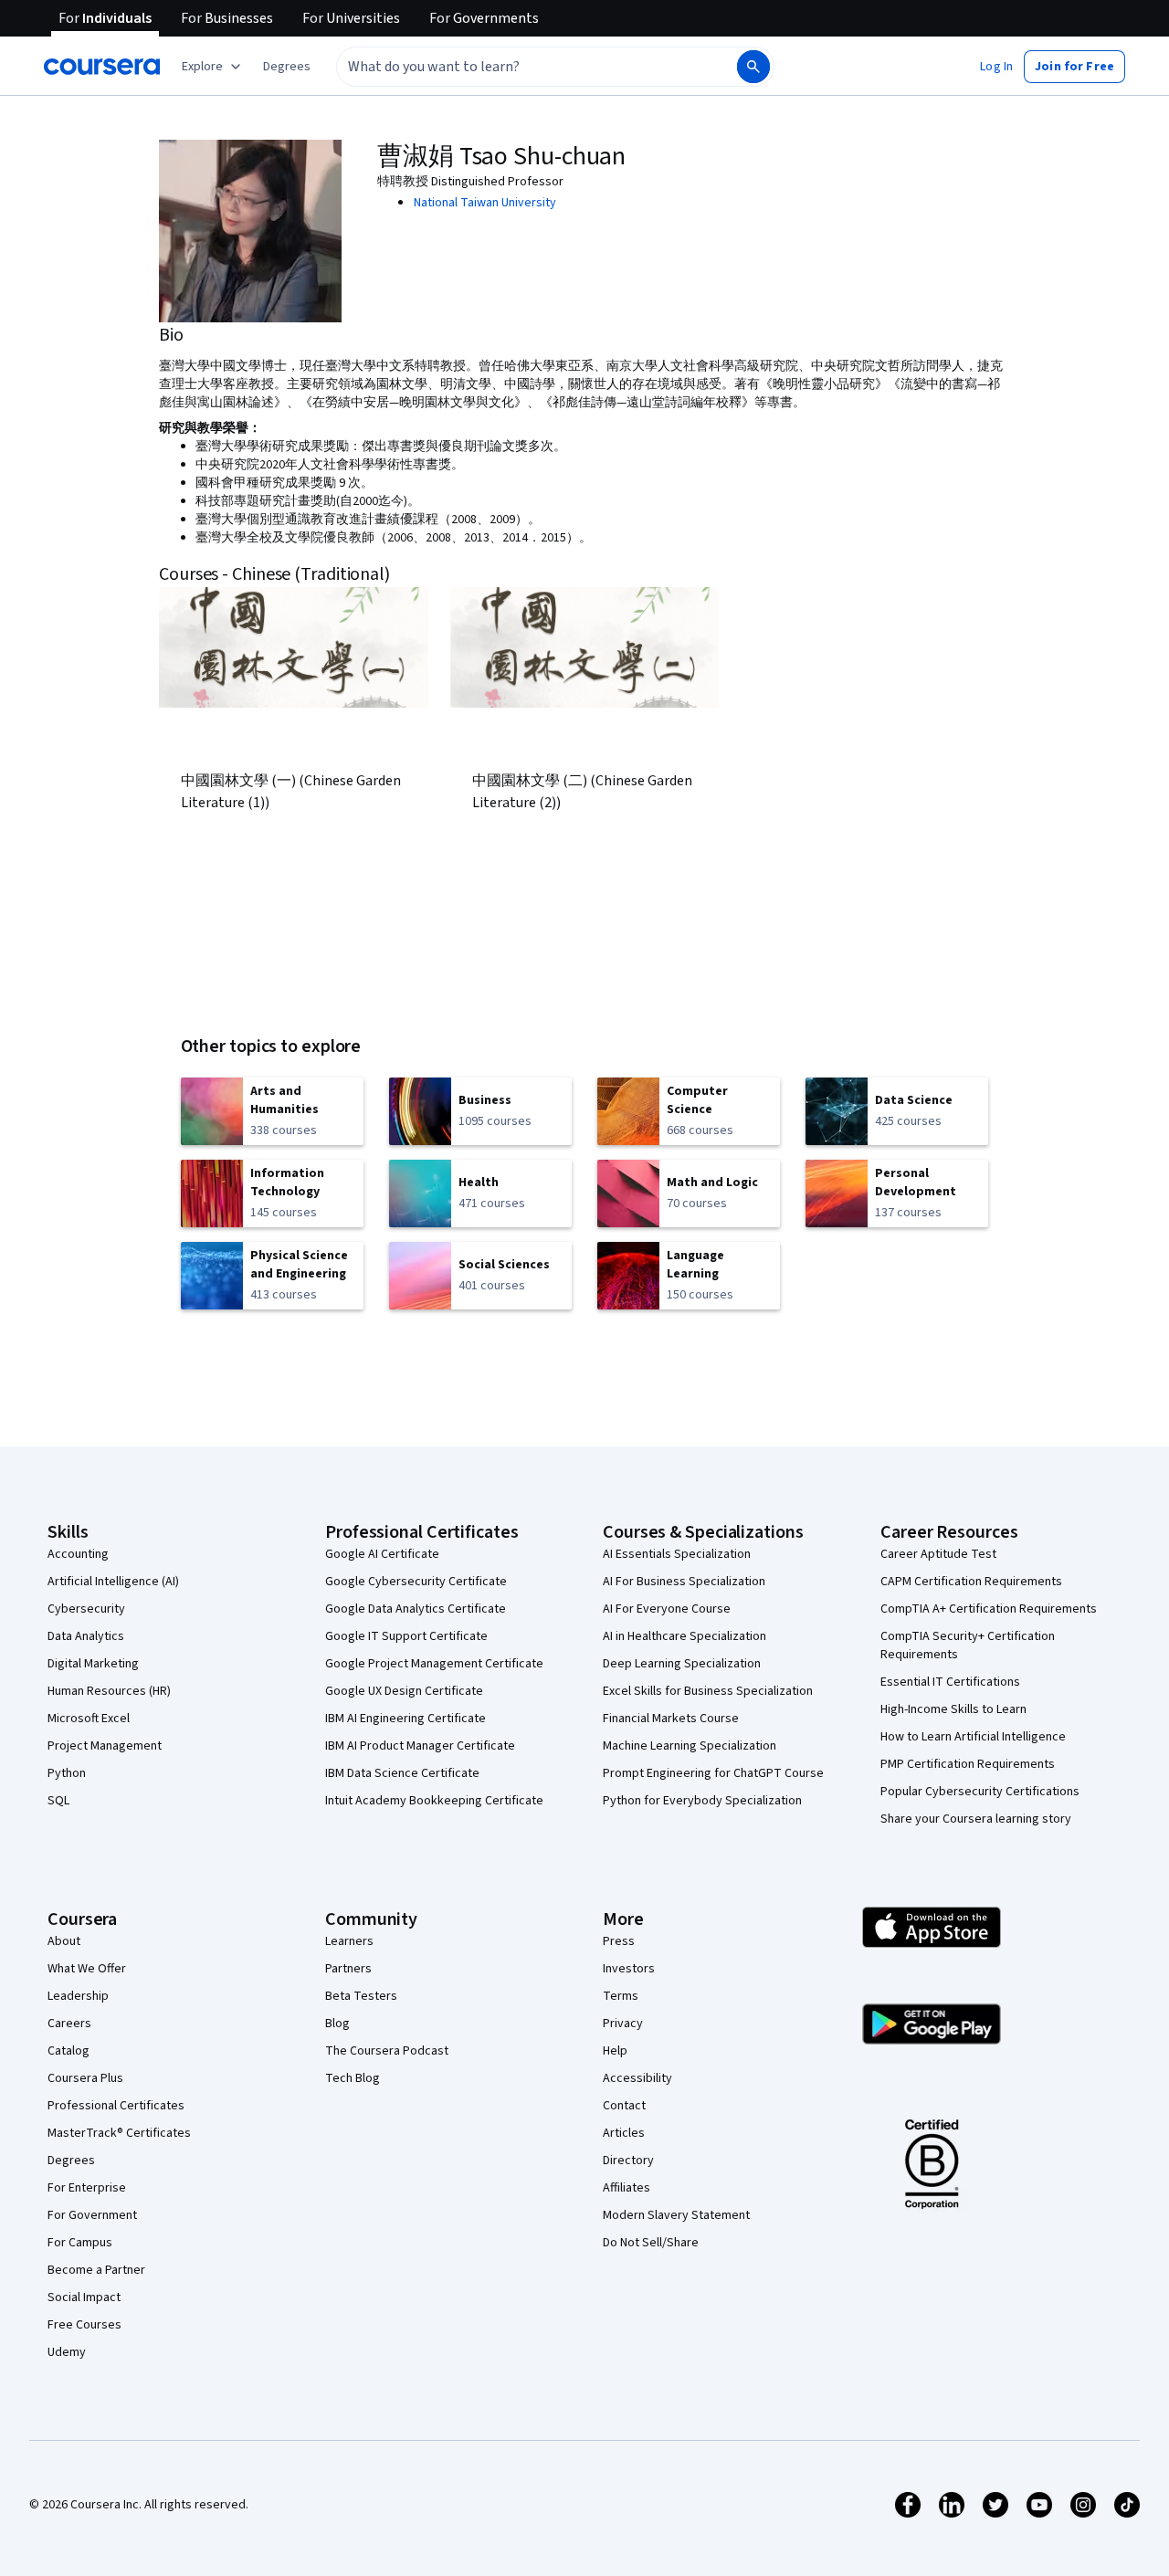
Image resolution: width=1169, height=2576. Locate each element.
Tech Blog (353, 2078)
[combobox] (517, 67)
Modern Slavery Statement (676, 2215)
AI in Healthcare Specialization (685, 1636)
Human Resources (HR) (109, 1691)
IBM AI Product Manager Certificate (420, 1746)
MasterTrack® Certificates (119, 2133)
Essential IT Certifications (950, 1682)
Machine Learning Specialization (690, 1746)
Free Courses (84, 2325)
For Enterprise (87, 2188)
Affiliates (627, 2188)
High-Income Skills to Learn (953, 1709)
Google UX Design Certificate (404, 1691)
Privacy (623, 2024)
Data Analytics (86, 1636)
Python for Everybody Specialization (702, 1801)
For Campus (80, 2243)
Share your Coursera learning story (976, 1819)
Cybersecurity (86, 1609)
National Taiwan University (485, 203)
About (64, 1941)
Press (619, 1941)
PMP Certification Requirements (968, 1764)
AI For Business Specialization (684, 1582)
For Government (92, 2215)
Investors (629, 1969)
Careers (69, 2024)
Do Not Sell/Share (651, 2243)
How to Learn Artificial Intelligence (973, 1737)
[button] (287, 67)
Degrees (71, 2161)
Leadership (78, 1996)
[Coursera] (102, 67)
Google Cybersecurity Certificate (416, 1582)
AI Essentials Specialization (677, 1554)
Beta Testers (361, 1996)
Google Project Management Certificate (434, 1664)
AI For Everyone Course (667, 1609)
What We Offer (87, 1969)
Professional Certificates (116, 2106)
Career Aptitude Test (938, 1554)
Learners (349, 1941)
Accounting (78, 1554)
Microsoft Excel (89, 1719)
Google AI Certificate (382, 1554)
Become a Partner (96, 2270)
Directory (628, 2161)
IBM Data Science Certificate (402, 1773)
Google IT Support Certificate (406, 1636)
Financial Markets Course (671, 1719)
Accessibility (637, 2078)
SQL (58, 1801)
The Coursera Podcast (387, 2051)
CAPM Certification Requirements (971, 1582)
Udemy (67, 2352)
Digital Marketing (93, 1664)
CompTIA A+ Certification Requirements (989, 1609)
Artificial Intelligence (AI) (113, 1582)
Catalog (68, 2051)
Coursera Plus (85, 2078)
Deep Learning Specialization (682, 1664)
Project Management (105, 1746)
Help (615, 2051)
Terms (621, 1996)
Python (67, 1773)
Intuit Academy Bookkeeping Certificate (434, 1801)
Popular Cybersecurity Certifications (980, 1792)
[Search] (753, 67)
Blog (337, 2024)
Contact (624, 2106)
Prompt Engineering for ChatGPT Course (713, 1773)
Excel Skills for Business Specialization (708, 1691)
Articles (624, 2133)
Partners (348, 1969)
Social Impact (84, 2297)
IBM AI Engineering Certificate (405, 1719)
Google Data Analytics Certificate (416, 1609)
